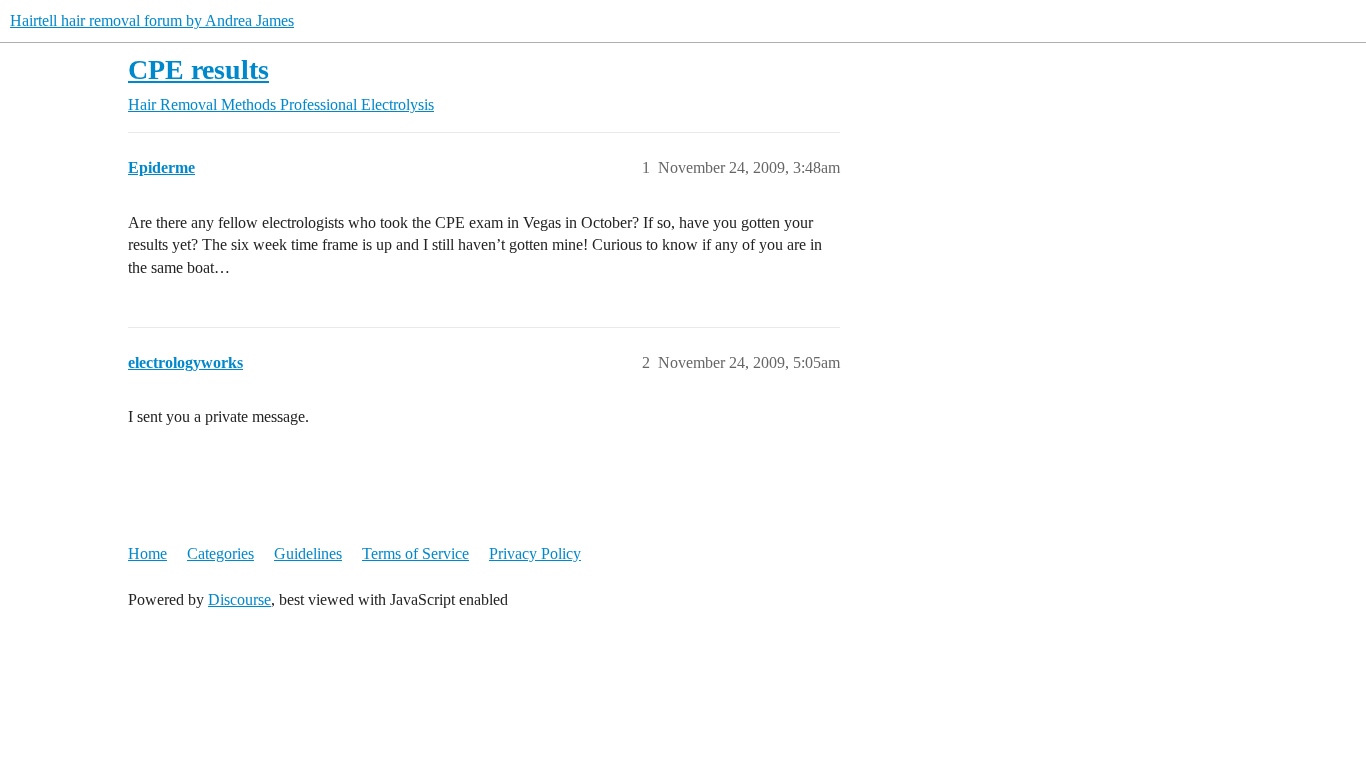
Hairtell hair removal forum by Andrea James (152, 20)
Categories (220, 553)
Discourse (239, 599)
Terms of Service (415, 553)
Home (147, 553)
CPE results (198, 69)
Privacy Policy (535, 553)
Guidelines (308, 553)
